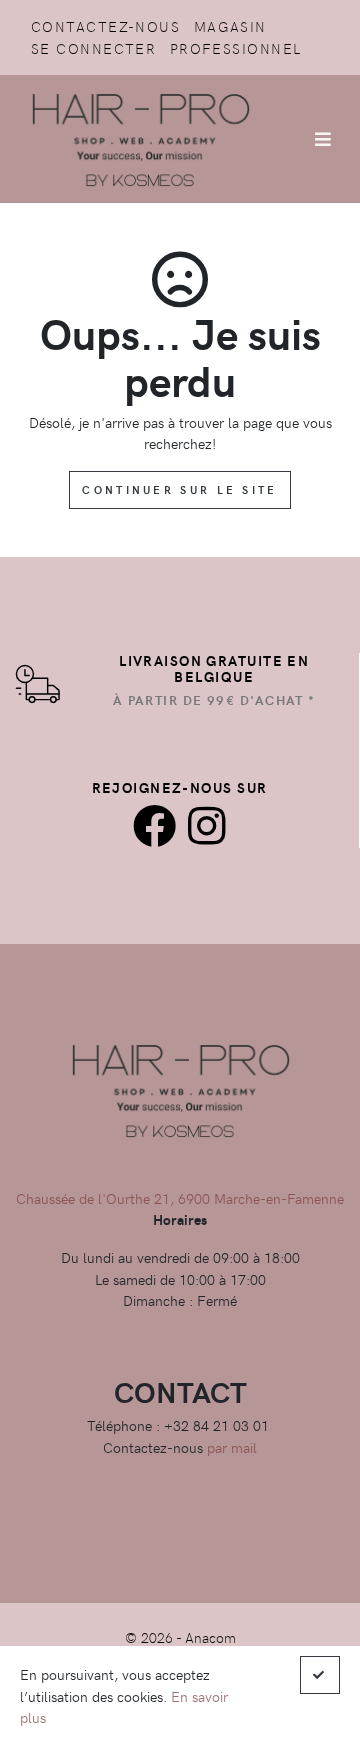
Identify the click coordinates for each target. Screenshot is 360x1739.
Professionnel (236, 48)
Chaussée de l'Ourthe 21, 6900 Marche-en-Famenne (180, 1198)
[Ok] (320, 1675)
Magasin (230, 26)
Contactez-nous (105, 26)
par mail (232, 1447)
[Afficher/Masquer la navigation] (323, 139)
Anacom (210, 1637)
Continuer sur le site (179, 489)
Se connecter (93, 48)
